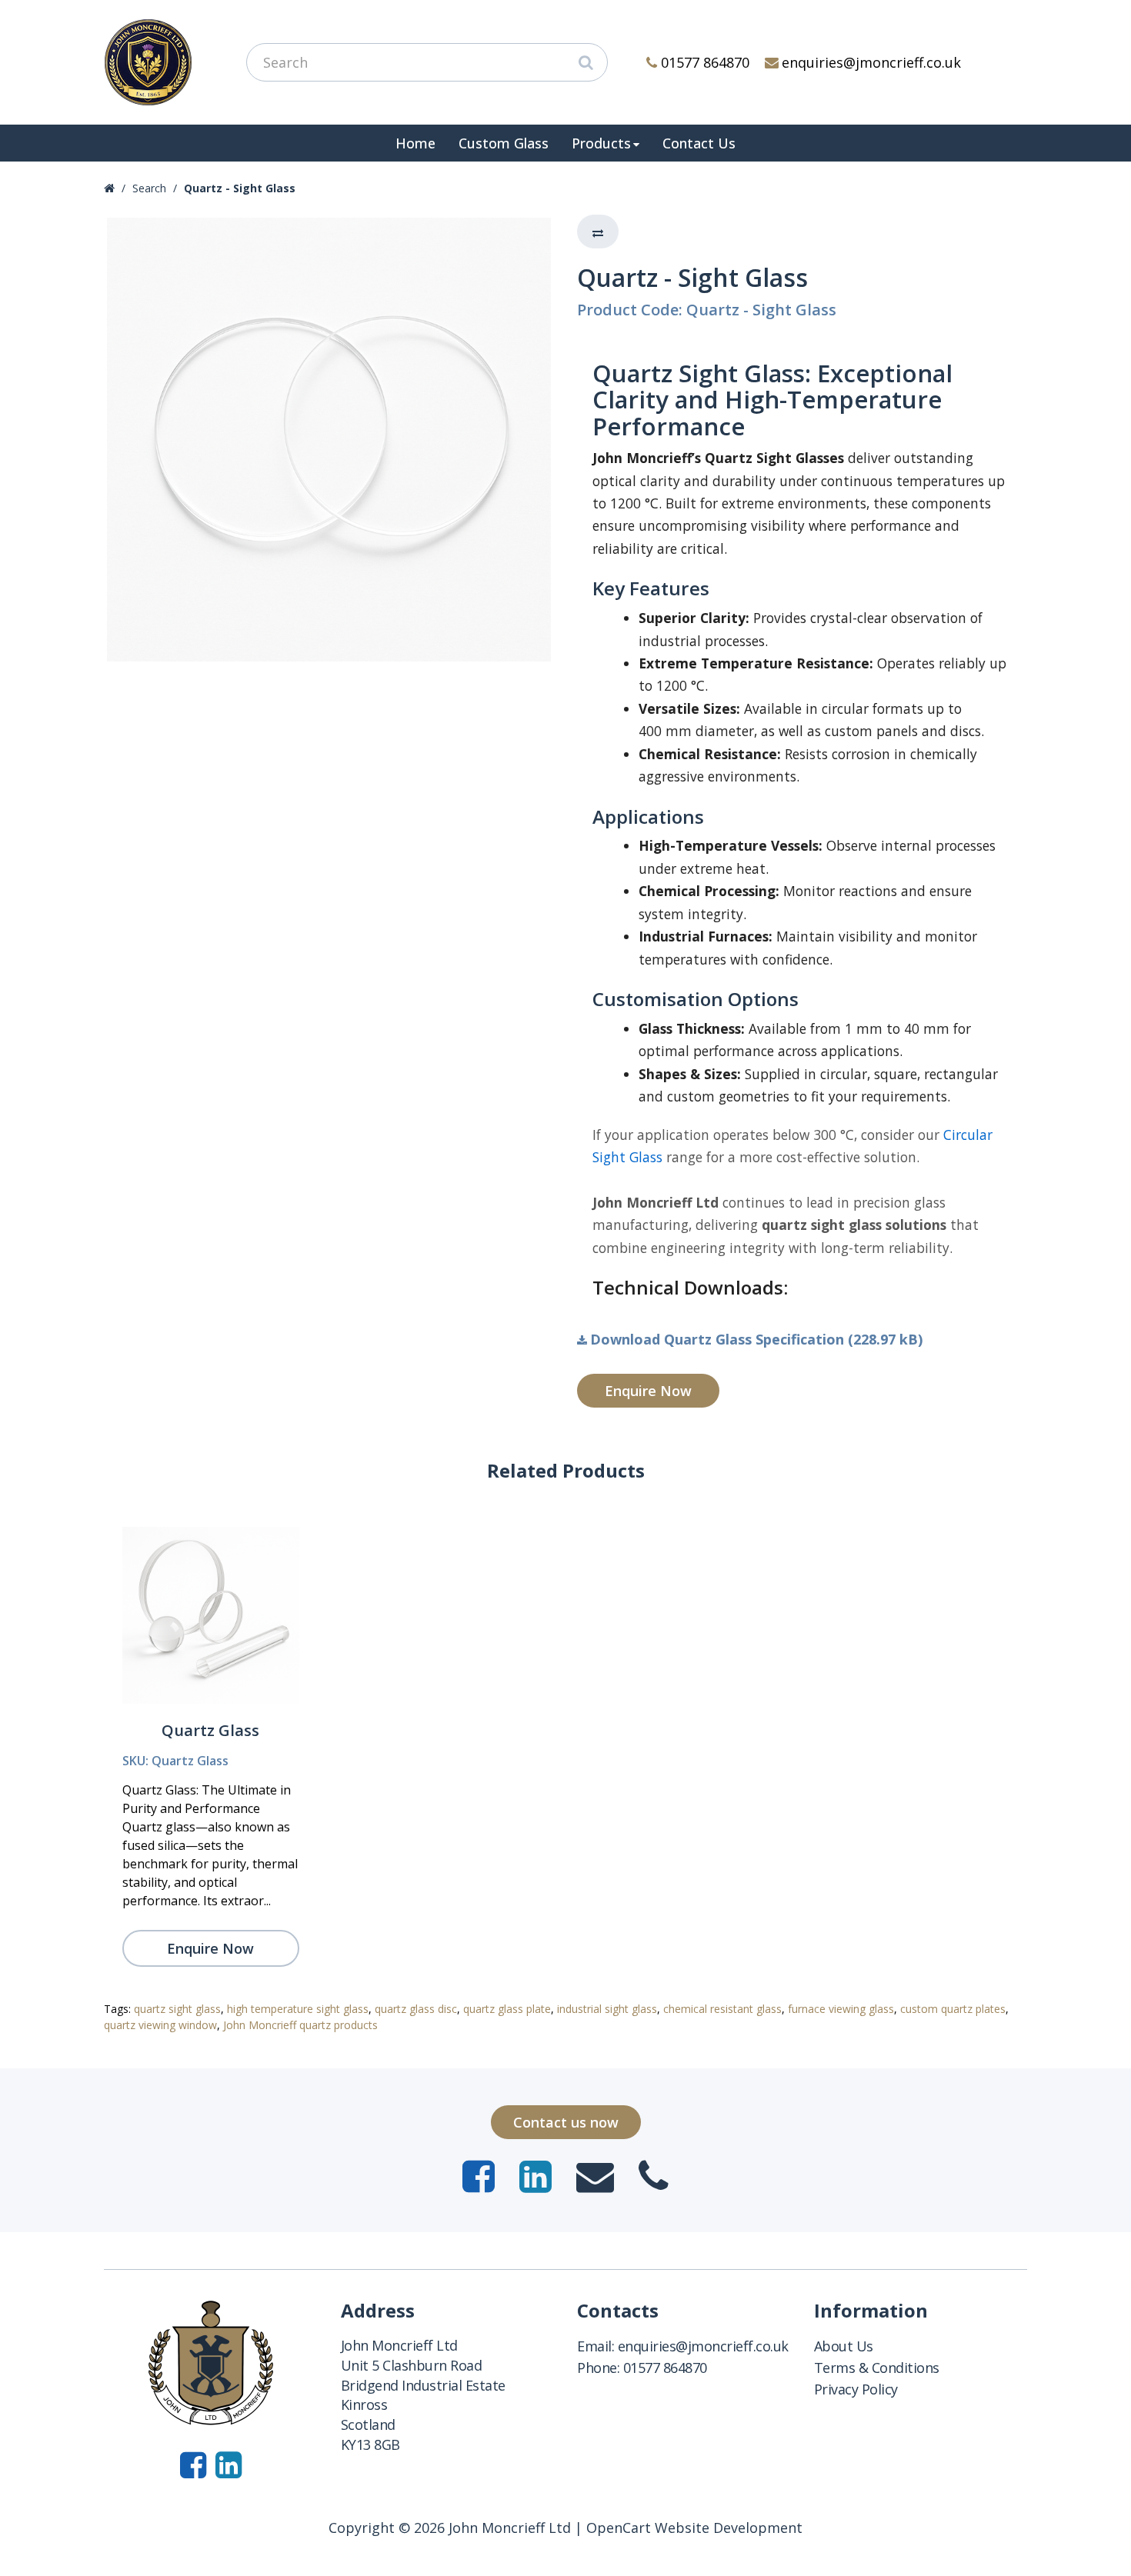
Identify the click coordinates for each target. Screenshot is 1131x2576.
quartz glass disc (416, 2009)
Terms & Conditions (877, 2368)
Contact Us (699, 143)
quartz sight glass (177, 2009)
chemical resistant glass (722, 2009)
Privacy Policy (856, 2389)
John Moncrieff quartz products (300, 2025)
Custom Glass (504, 143)
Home (415, 143)
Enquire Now (648, 1391)
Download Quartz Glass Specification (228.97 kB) (756, 1339)
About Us (844, 2346)
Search (149, 188)
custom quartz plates (953, 2009)
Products (601, 143)
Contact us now (566, 2122)
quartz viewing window (160, 2025)
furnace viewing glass (841, 2009)
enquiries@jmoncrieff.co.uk (871, 62)
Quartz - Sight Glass (240, 188)
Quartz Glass (210, 1730)
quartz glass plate (507, 2009)
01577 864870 (705, 62)
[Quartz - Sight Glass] (329, 440)
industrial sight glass (607, 2009)
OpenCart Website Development (694, 2528)
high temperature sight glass (298, 2009)
